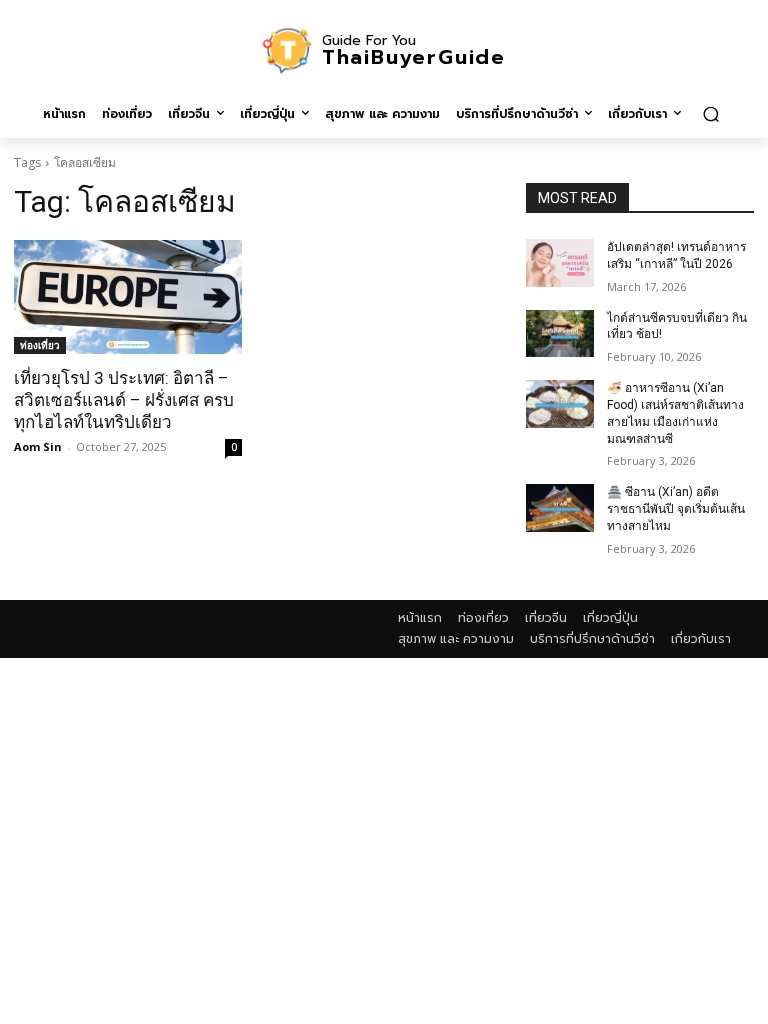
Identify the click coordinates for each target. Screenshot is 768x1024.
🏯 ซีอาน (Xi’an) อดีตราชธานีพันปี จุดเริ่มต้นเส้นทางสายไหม (676, 509)
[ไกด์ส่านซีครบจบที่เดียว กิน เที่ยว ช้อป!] (560, 334)
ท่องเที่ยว (40, 345)
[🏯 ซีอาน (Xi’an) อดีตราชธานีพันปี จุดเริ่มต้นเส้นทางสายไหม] (560, 508)
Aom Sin (38, 446)
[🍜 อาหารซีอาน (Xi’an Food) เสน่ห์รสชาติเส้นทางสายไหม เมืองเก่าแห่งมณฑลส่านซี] (560, 404)
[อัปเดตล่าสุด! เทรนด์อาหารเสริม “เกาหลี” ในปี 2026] (560, 263)
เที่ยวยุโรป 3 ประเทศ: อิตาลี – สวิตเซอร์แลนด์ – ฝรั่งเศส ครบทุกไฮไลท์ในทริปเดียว (124, 400)
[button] (710, 113)
